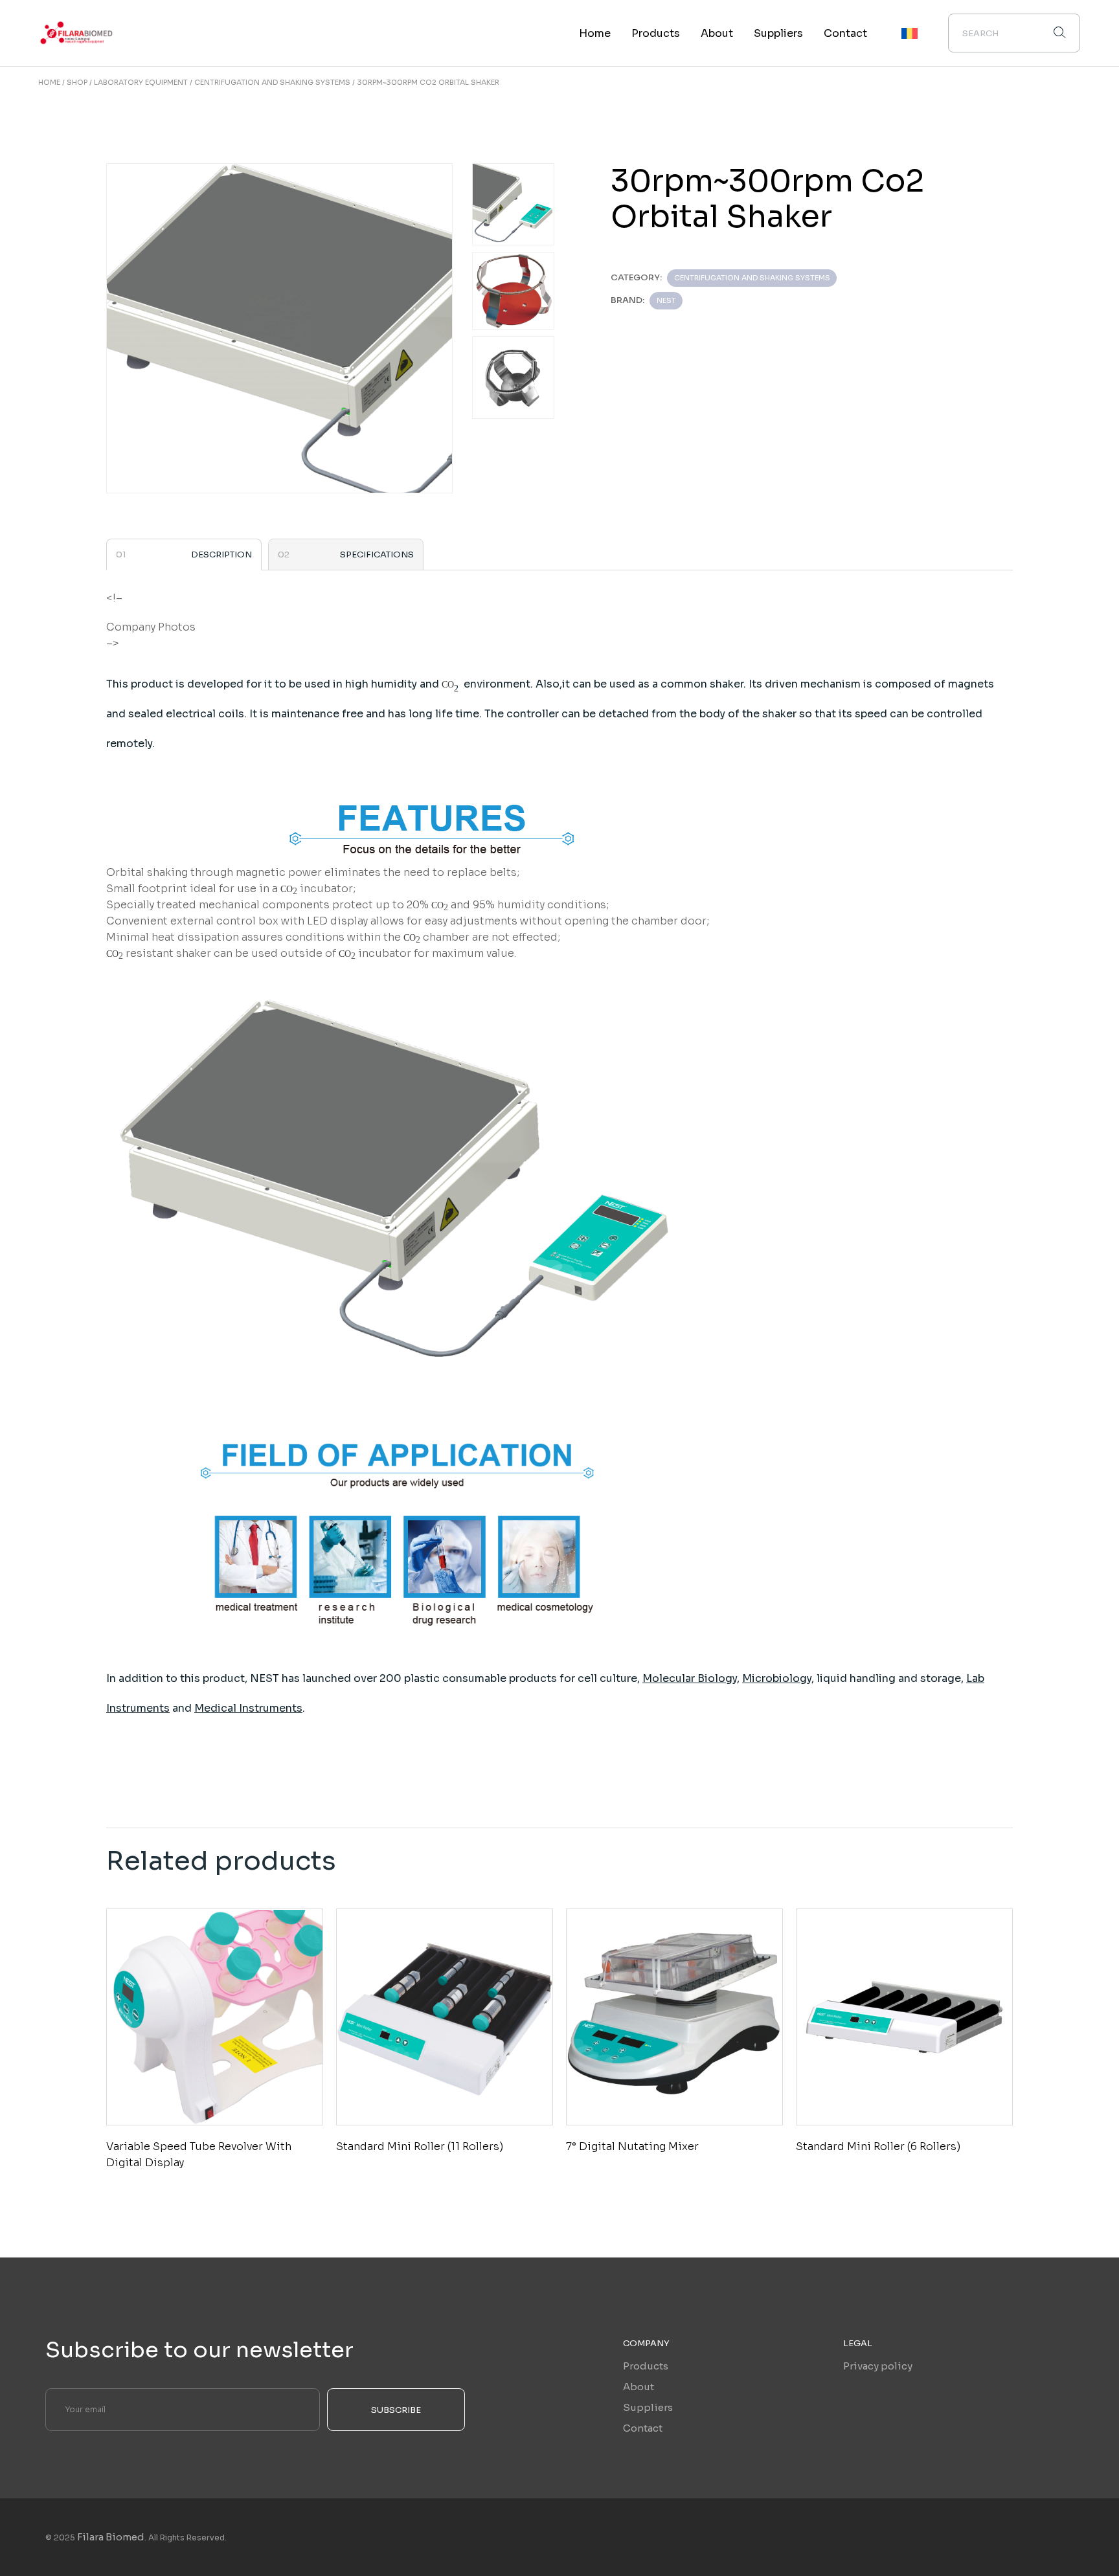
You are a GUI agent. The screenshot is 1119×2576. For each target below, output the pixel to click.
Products (646, 2366)
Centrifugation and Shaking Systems (752, 278)
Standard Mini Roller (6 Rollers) (878, 2146)
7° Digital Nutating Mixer (632, 2146)
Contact (643, 2428)
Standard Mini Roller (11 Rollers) (420, 2146)
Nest (666, 300)
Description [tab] (221, 554)
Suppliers (648, 2407)
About (639, 2387)
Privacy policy (878, 2366)
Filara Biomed (111, 2537)
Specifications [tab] (377, 554)
